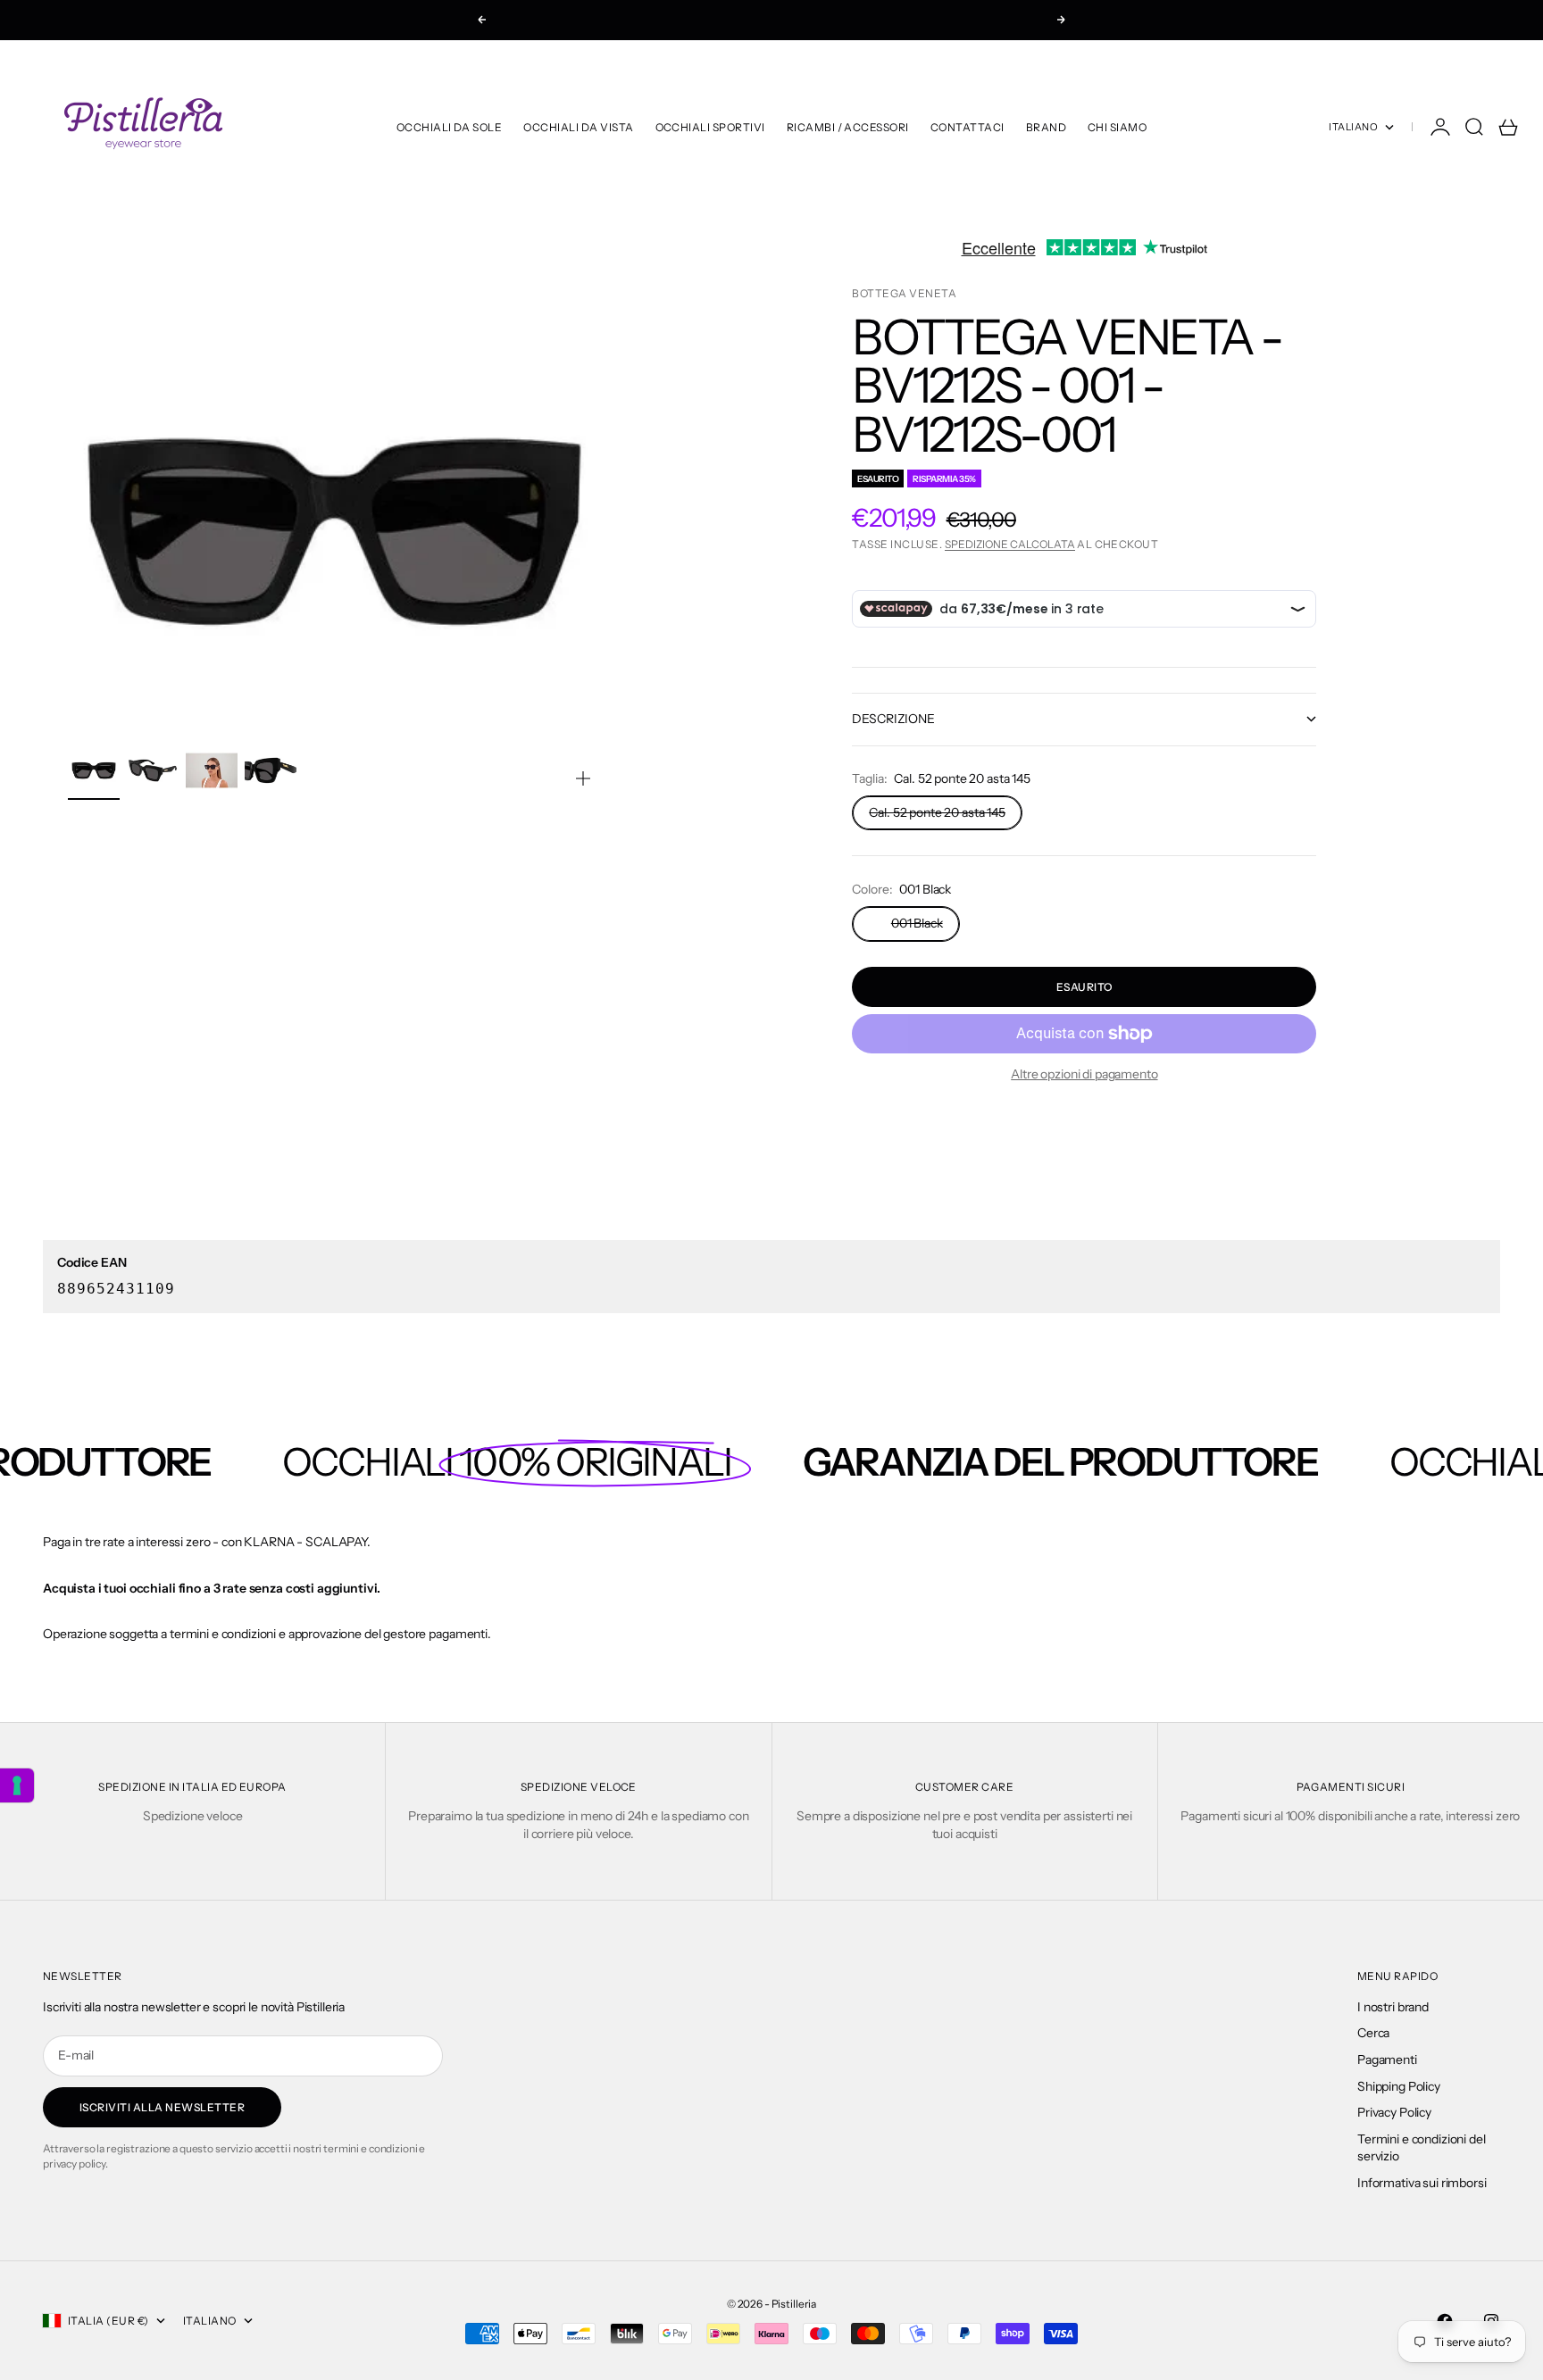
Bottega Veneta (904, 293)
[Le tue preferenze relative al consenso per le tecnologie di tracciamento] (17, 1785)
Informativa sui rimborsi (1422, 2183)
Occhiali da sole (450, 127)
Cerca (1373, 2033)
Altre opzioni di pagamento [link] (1084, 1074)
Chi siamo (1117, 127)
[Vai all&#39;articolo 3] (212, 770)
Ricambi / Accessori (848, 127)
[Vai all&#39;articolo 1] (94, 770)
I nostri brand (1393, 2007)
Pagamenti (1387, 2060)
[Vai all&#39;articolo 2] (153, 770)
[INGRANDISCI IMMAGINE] (583, 778)
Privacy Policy (1394, 2112)
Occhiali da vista (578, 127)
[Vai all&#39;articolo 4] (271, 770)
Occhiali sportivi (710, 127)
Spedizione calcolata (1010, 544)
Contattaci (968, 127)
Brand (1046, 127)
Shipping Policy (1399, 2086)
